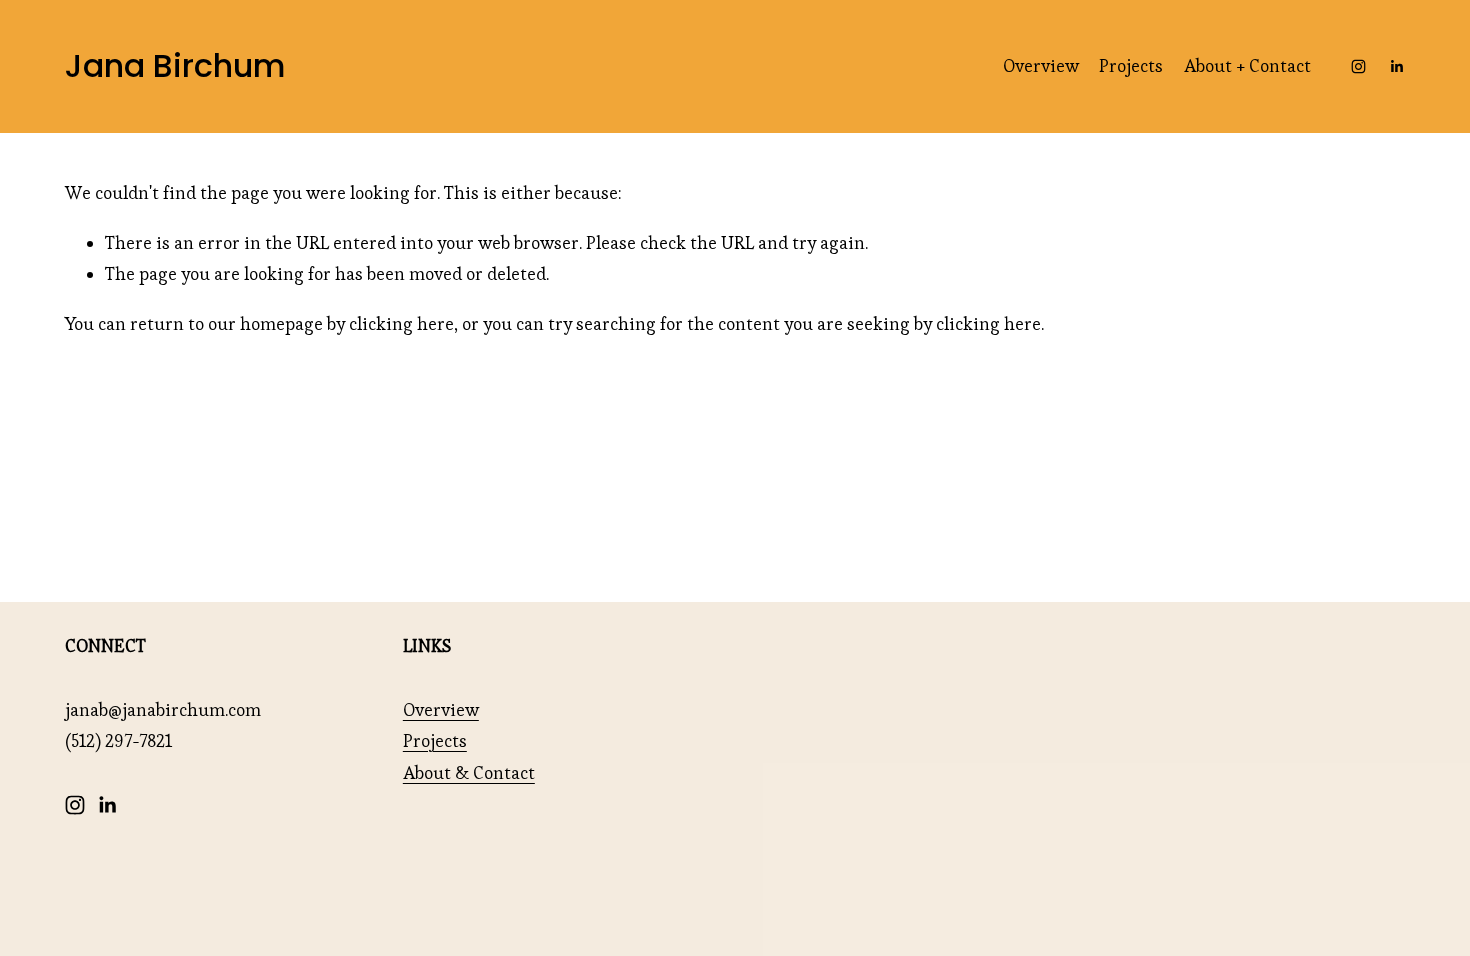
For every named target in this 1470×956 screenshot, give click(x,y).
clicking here (401, 324)
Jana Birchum (175, 65)
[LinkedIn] (1396, 66)
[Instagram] (1358, 66)
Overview (1041, 66)
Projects (1131, 66)
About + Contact (1247, 66)
